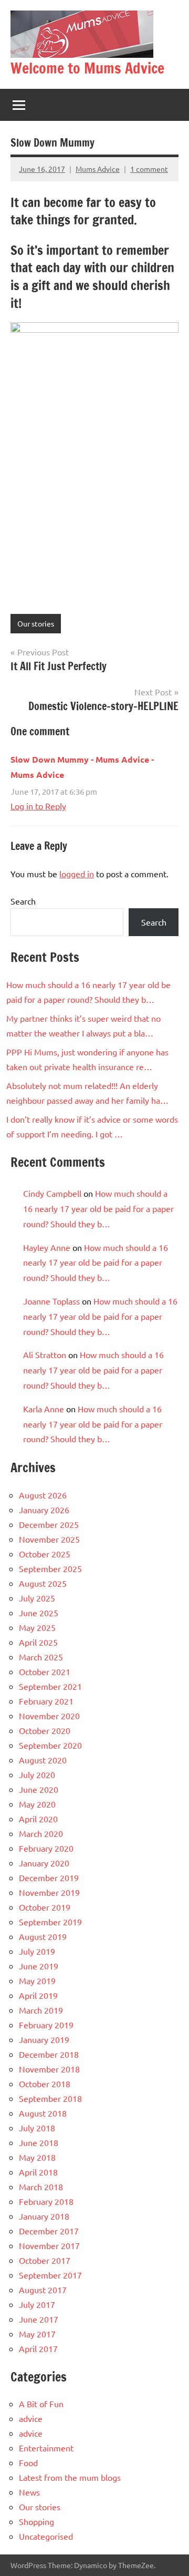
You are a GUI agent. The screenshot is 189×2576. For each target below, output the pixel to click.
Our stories (36, 623)
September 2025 (50, 1568)
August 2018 (43, 2113)
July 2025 (37, 1598)
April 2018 (38, 2172)
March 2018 (41, 2187)
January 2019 (44, 2039)
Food (28, 2462)
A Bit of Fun (41, 2404)
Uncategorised (46, 2536)
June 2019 (39, 1966)
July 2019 (37, 1951)
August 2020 (43, 1760)
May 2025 (37, 1627)
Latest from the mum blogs (70, 2477)
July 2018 (37, 2128)
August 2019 (43, 1936)
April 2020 (38, 1819)
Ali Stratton (45, 1354)
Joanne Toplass (51, 1301)
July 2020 (37, 1774)
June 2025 (39, 1613)
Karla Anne (44, 1409)
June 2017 (39, 2319)
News (29, 2492)
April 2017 (38, 2348)
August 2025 (43, 1583)
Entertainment (46, 2448)
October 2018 (45, 2084)
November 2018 (49, 2069)
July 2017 (37, 2304)
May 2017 (37, 2334)
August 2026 (43, 1495)
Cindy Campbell (52, 1193)
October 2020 (45, 1730)
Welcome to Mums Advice (87, 68)
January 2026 (44, 1510)
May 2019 (37, 1980)
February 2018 (46, 2201)
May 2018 (37, 2157)
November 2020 (49, 1716)
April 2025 (38, 1642)
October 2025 (45, 1554)
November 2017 (49, 2245)
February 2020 (46, 1848)
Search (23, 901)
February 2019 (46, 2025)
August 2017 (43, 2290)
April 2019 (38, 1995)
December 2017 (49, 2231)
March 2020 (41, 1833)
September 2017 (50, 2275)
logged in (77, 874)
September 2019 (50, 1922)
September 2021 (50, 1686)
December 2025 (49, 1524)
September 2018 (50, 2098)
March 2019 (41, 2010)
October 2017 (45, 2260)
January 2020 (44, 1863)
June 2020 (39, 1789)
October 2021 (45, 1671)
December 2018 (49, 2054)
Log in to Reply (38, 806)
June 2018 (39, 2142)
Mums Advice (98, 169)
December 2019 (49, 1877)
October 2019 (45, 1907)
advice (31, 2418)
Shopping (36, 2521)
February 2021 (46, 1701)
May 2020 (37, 1804)
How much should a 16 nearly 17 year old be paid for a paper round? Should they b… (98, 1208)
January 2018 (44, 2216)
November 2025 (49, 1539)
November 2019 (49, 1892)
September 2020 (50, 1745)
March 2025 (41, 1657)
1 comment (149, 169)
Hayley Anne (47, 1247)
